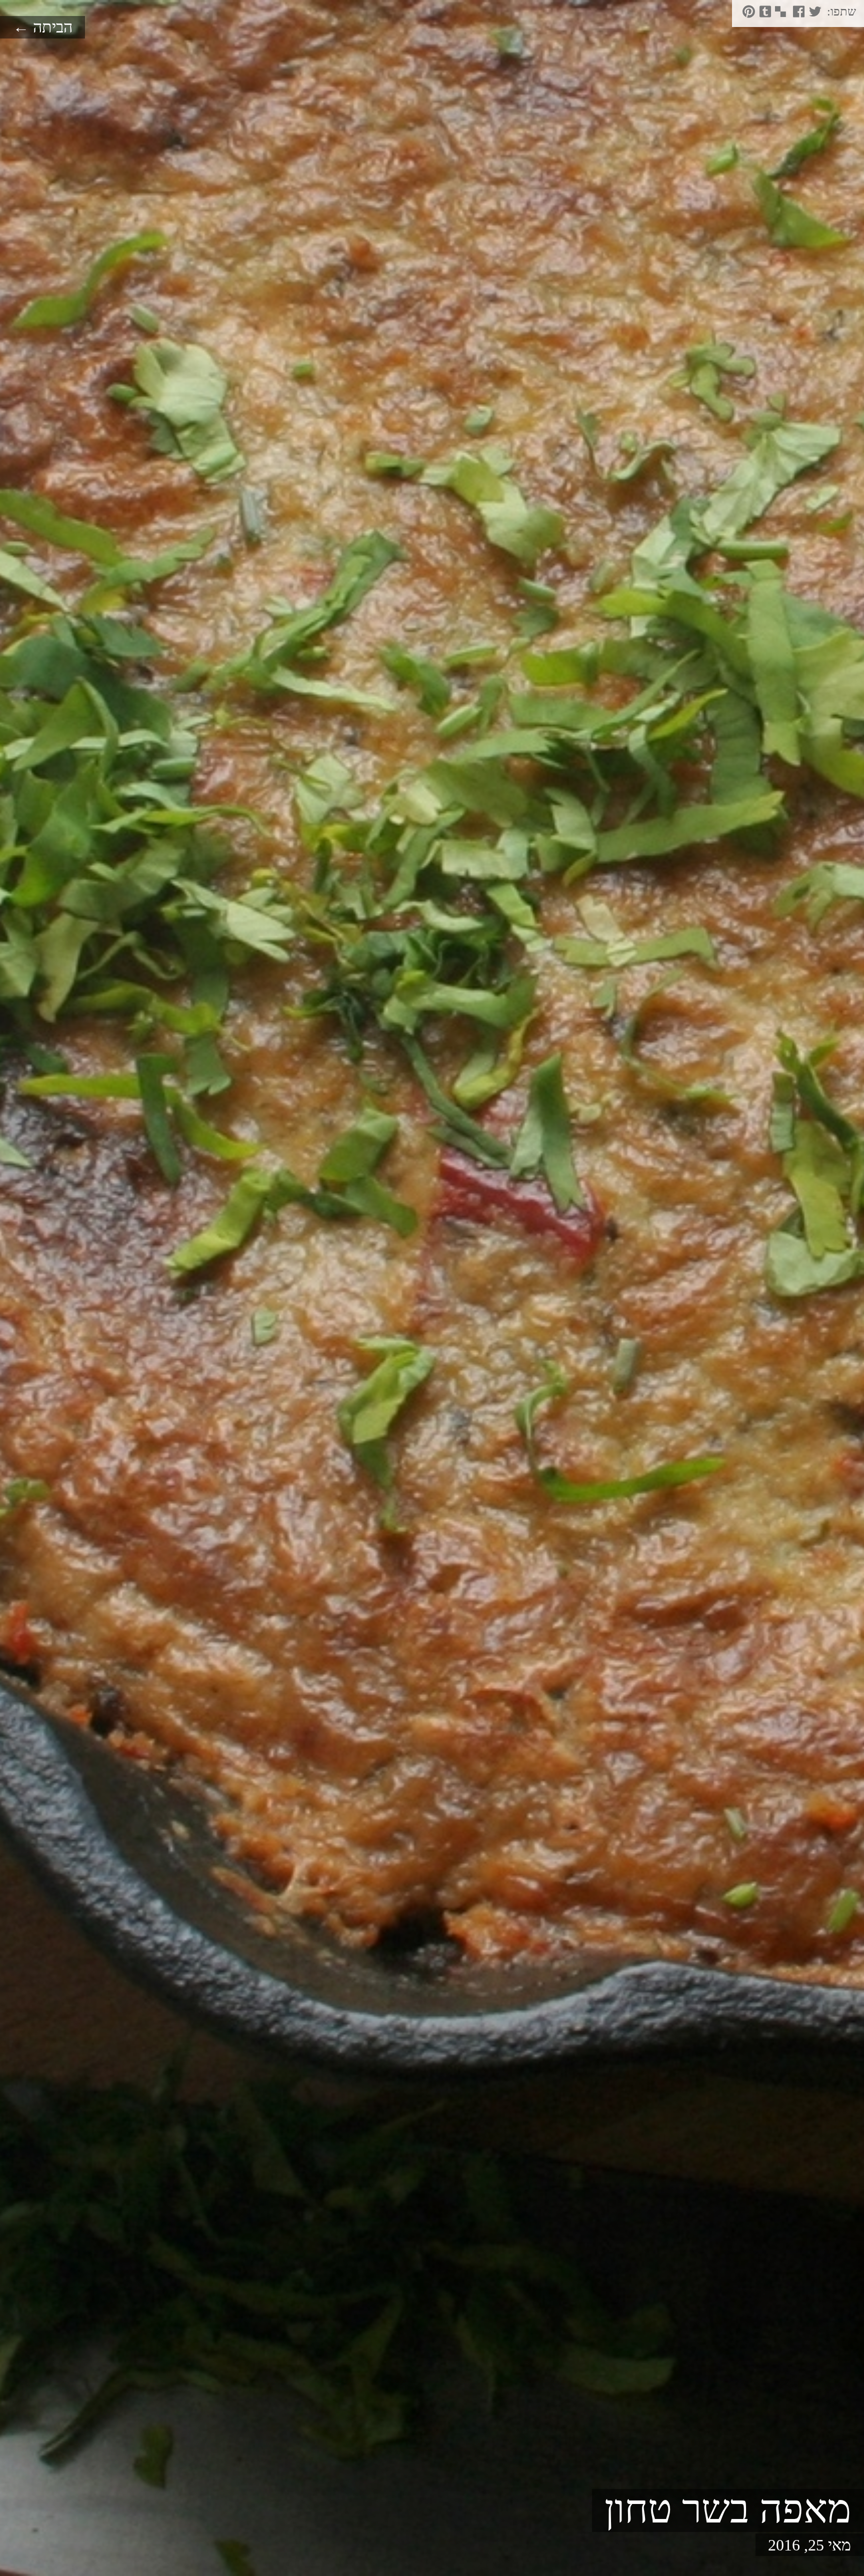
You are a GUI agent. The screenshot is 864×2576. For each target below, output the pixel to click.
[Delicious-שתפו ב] (780, 15)
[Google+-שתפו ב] (787, 15)
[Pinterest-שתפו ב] (747, 15)
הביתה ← (43, 27)
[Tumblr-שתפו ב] (764, 15)
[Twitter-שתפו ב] (814, 15)
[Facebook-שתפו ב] (797, 15)
